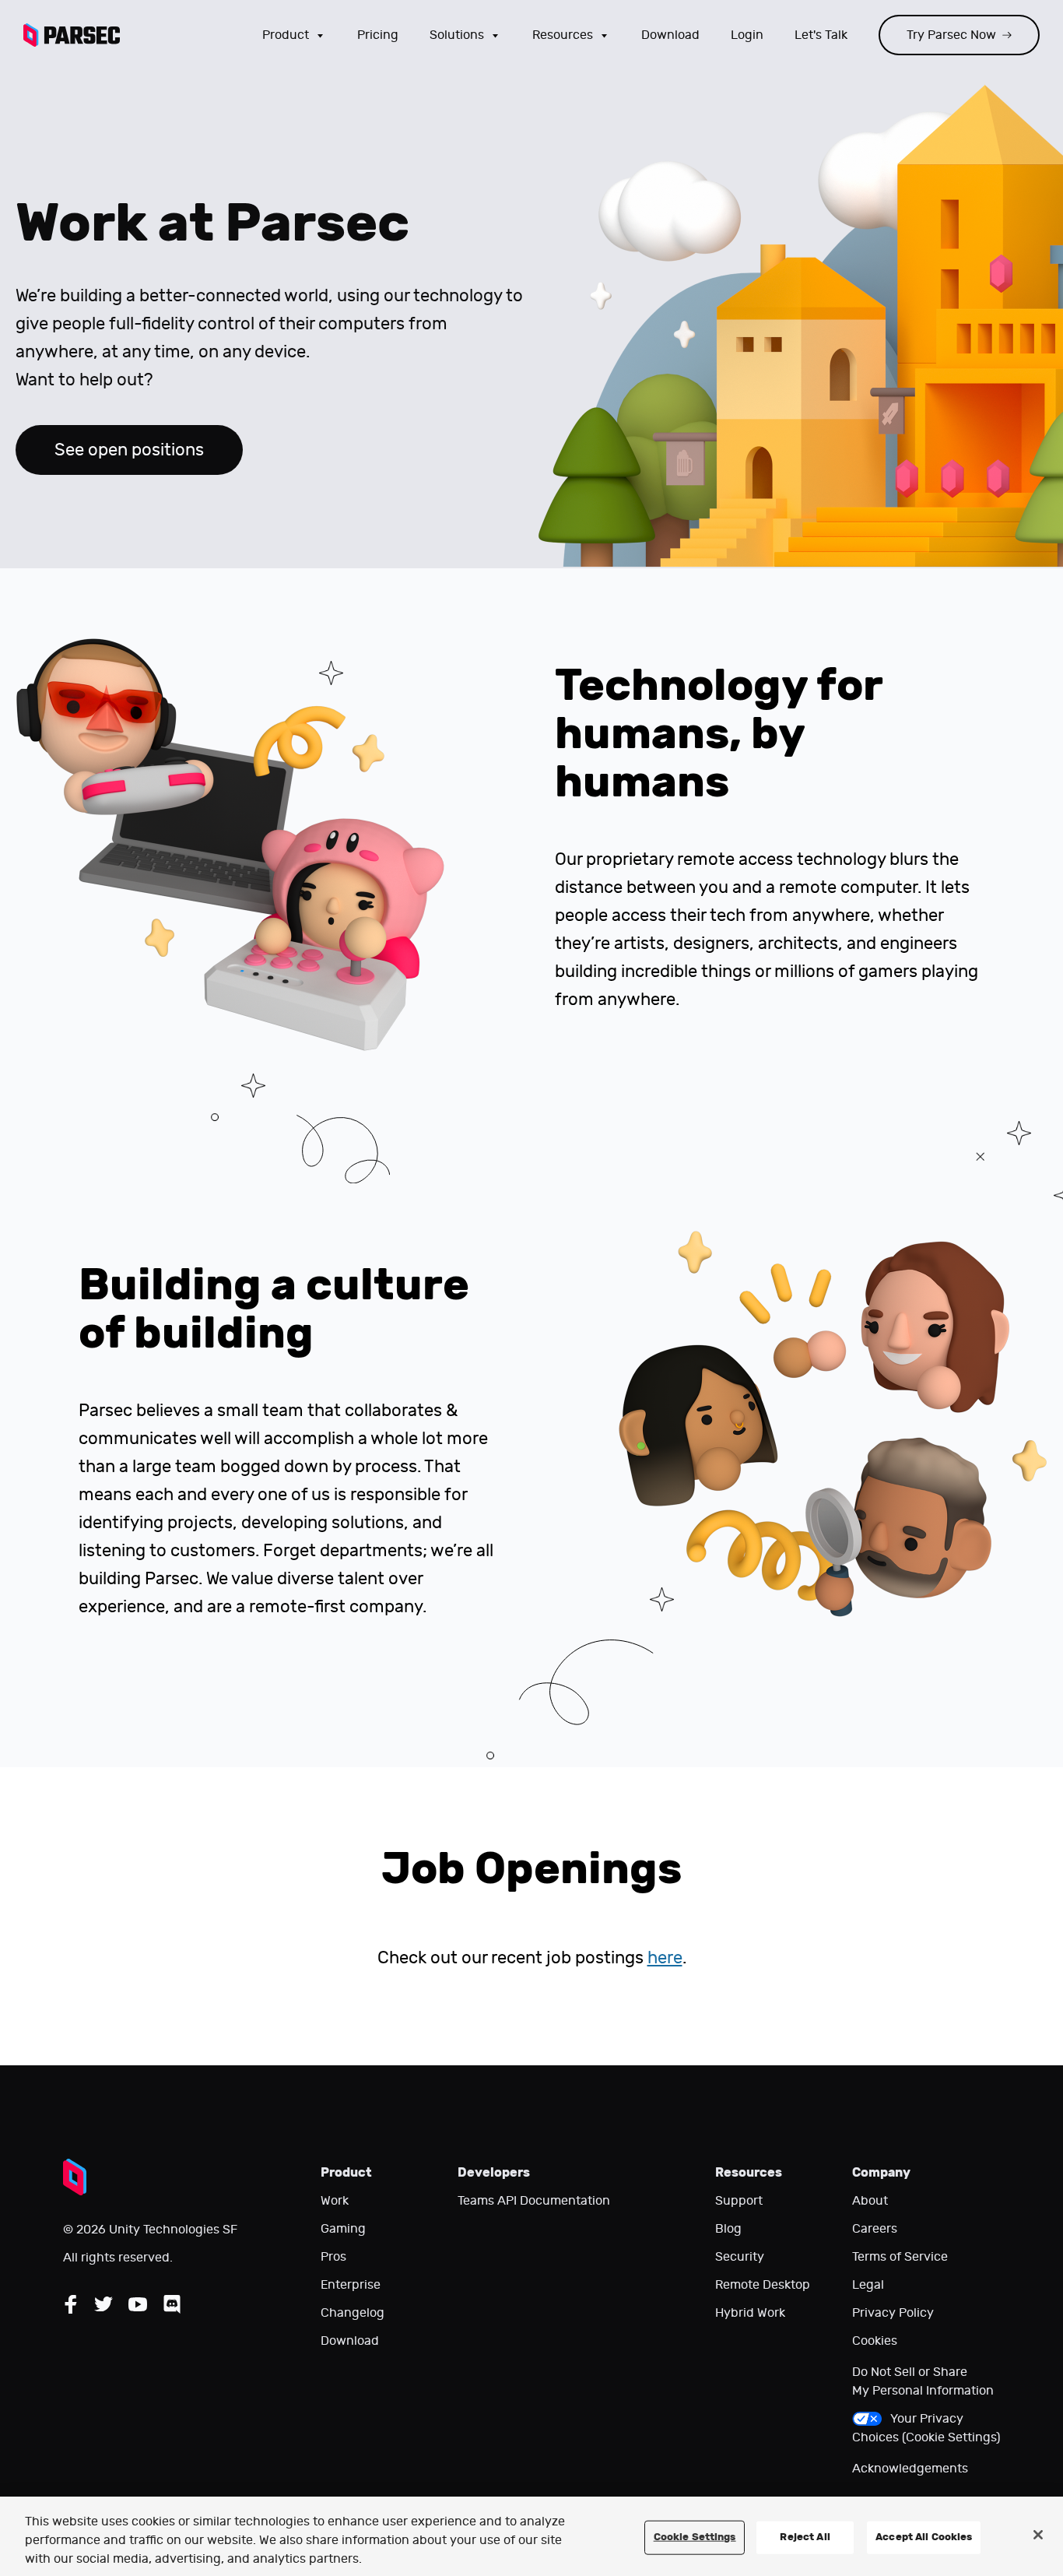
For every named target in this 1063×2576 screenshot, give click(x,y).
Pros (333, 2257)
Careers (875, 2229)
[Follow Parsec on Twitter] (103, 2304)
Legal (868, 2285)
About (870, 2201)
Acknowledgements (910, 2469)
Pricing (378, 35)
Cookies (875, 2341)
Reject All (805, 2537)
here (665, 1958)
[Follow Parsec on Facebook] (71, 2304)
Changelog (353, 2313)
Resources (563, 35)
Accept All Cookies (924, 2537)
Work (335, 2201)
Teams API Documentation (534, 2201)
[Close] (1038, 2535)
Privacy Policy (893, 2313)
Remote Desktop (763, 2285)
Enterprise (351, 2285)
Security (740, 2257)
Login (747, 35)
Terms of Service (900, 2257)
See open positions (129, 450)
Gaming (343, 2229)
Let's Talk (821, 35)
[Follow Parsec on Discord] (172, 2304)
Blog (728, 2229)
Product (286, 35)
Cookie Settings (695, 2537)
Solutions (457, 35)
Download (670, 35)
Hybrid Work (750, 2313)
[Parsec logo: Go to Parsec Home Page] (72, 35)
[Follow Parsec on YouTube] (138, 2304)
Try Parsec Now (951, 35)
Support (739, 2201)
